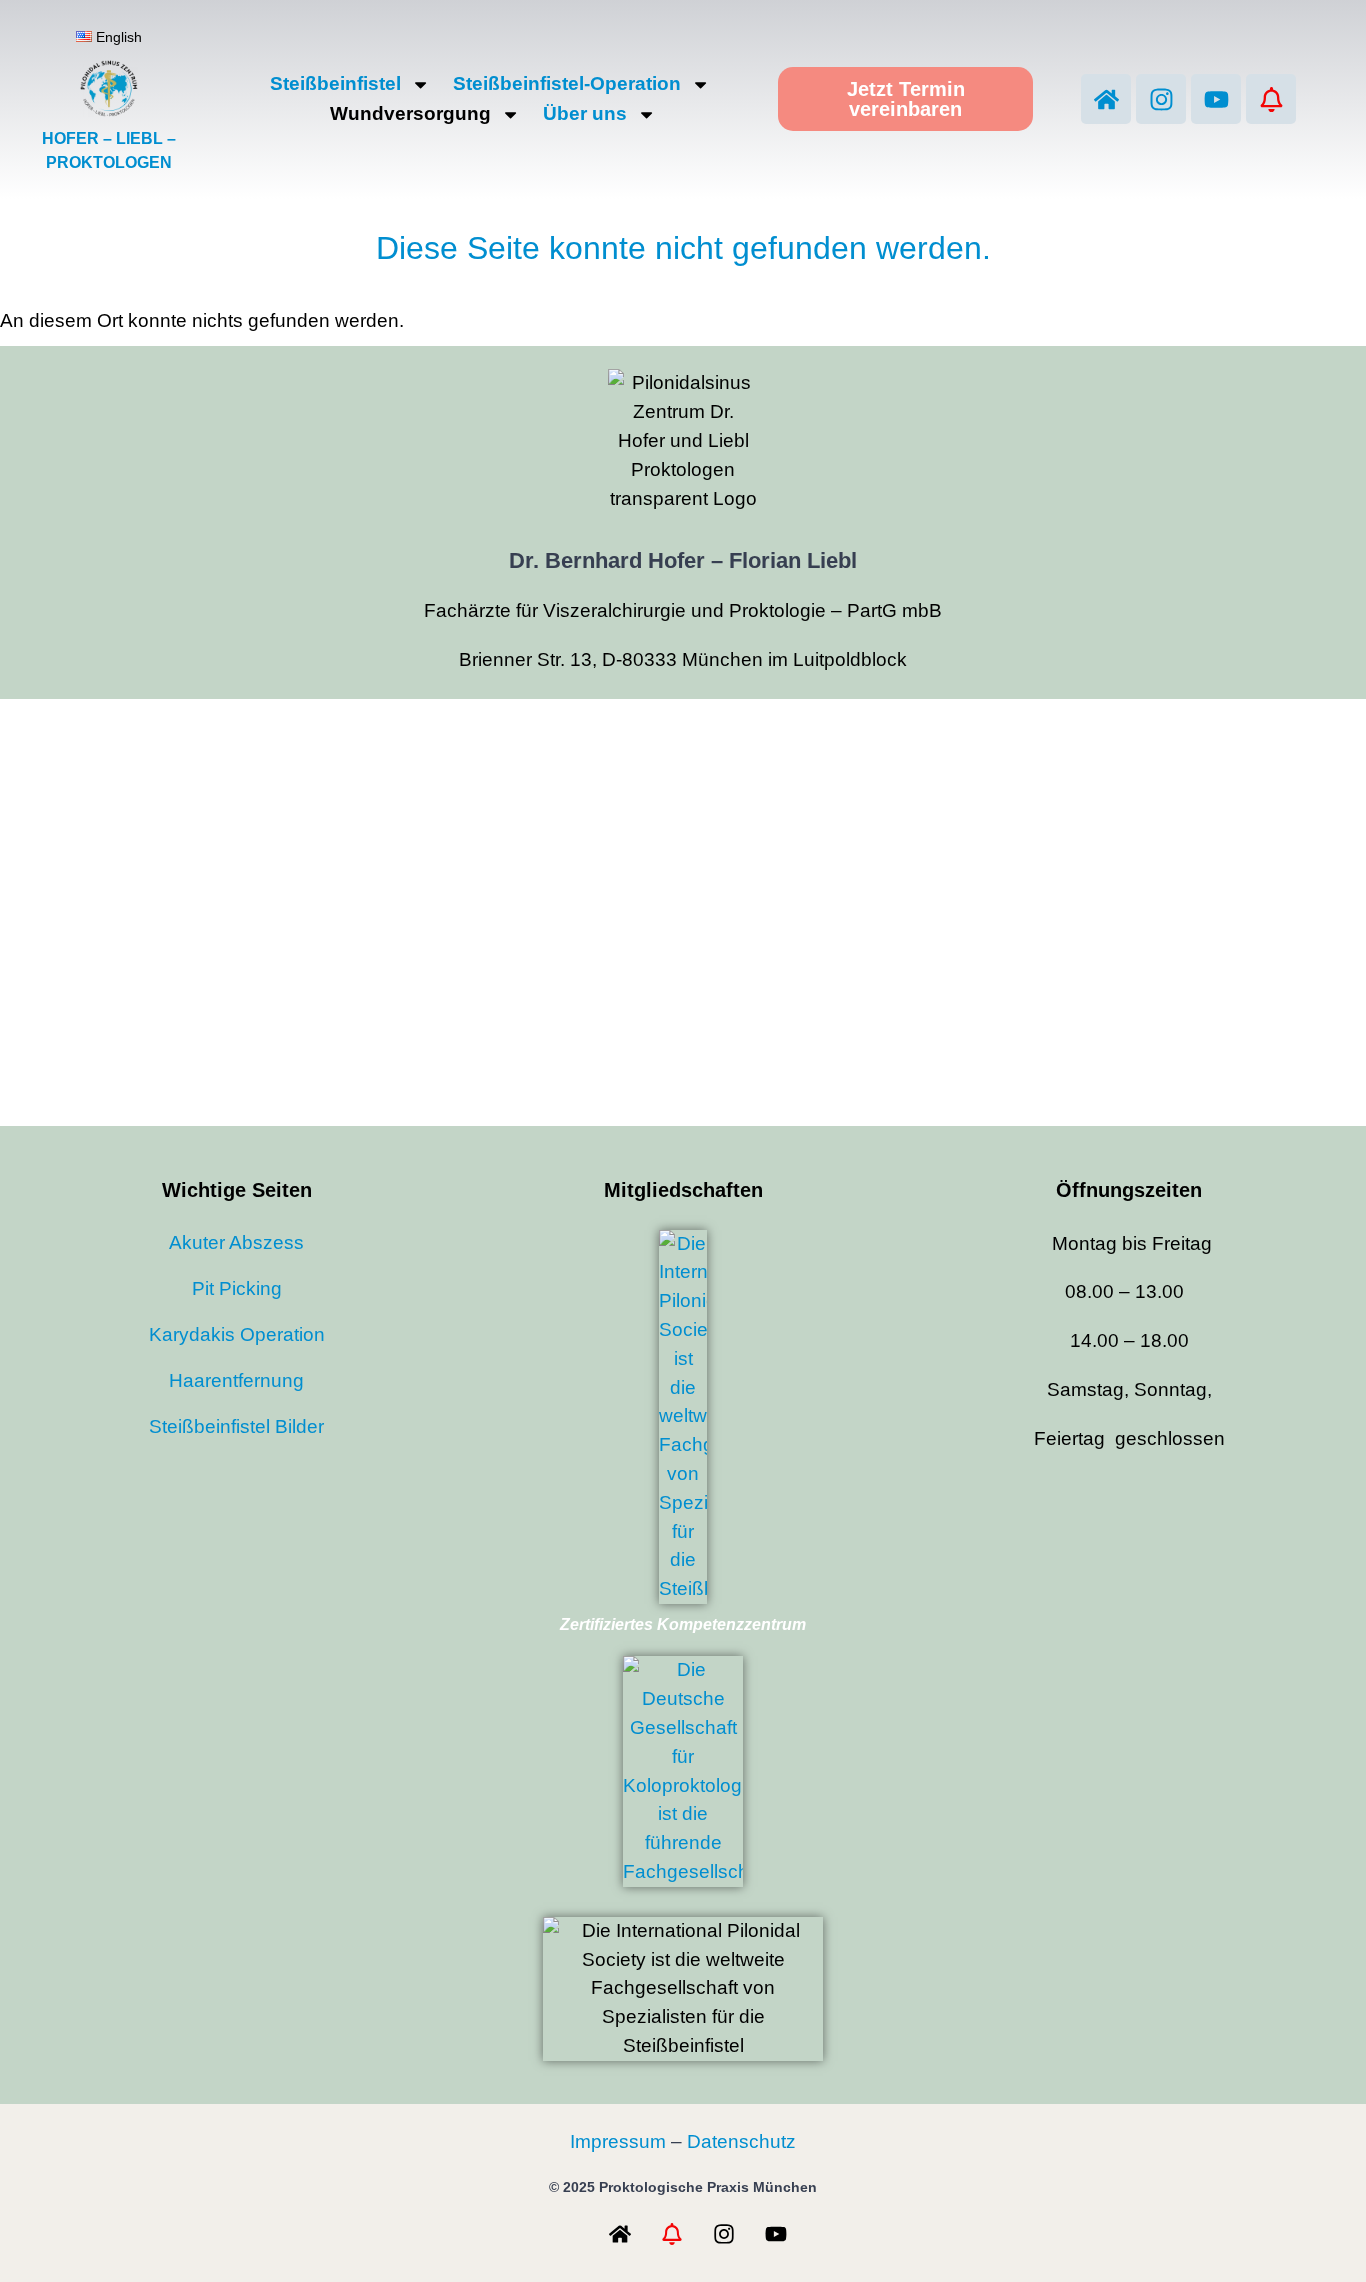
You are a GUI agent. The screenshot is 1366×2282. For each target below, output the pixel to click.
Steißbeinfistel (335, 83)
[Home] (1106, 99)
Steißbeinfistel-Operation (567, 83)
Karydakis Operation (237, 1334)
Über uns (585, 113)
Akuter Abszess (236, 1242)
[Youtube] (1216, 99)
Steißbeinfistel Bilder (236, 1426)
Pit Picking (237, 1288)
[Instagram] (1161, 99)
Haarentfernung (236, 1380)
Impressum (618, 2141)
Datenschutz (741, 2141)
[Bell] (1271, 99)
